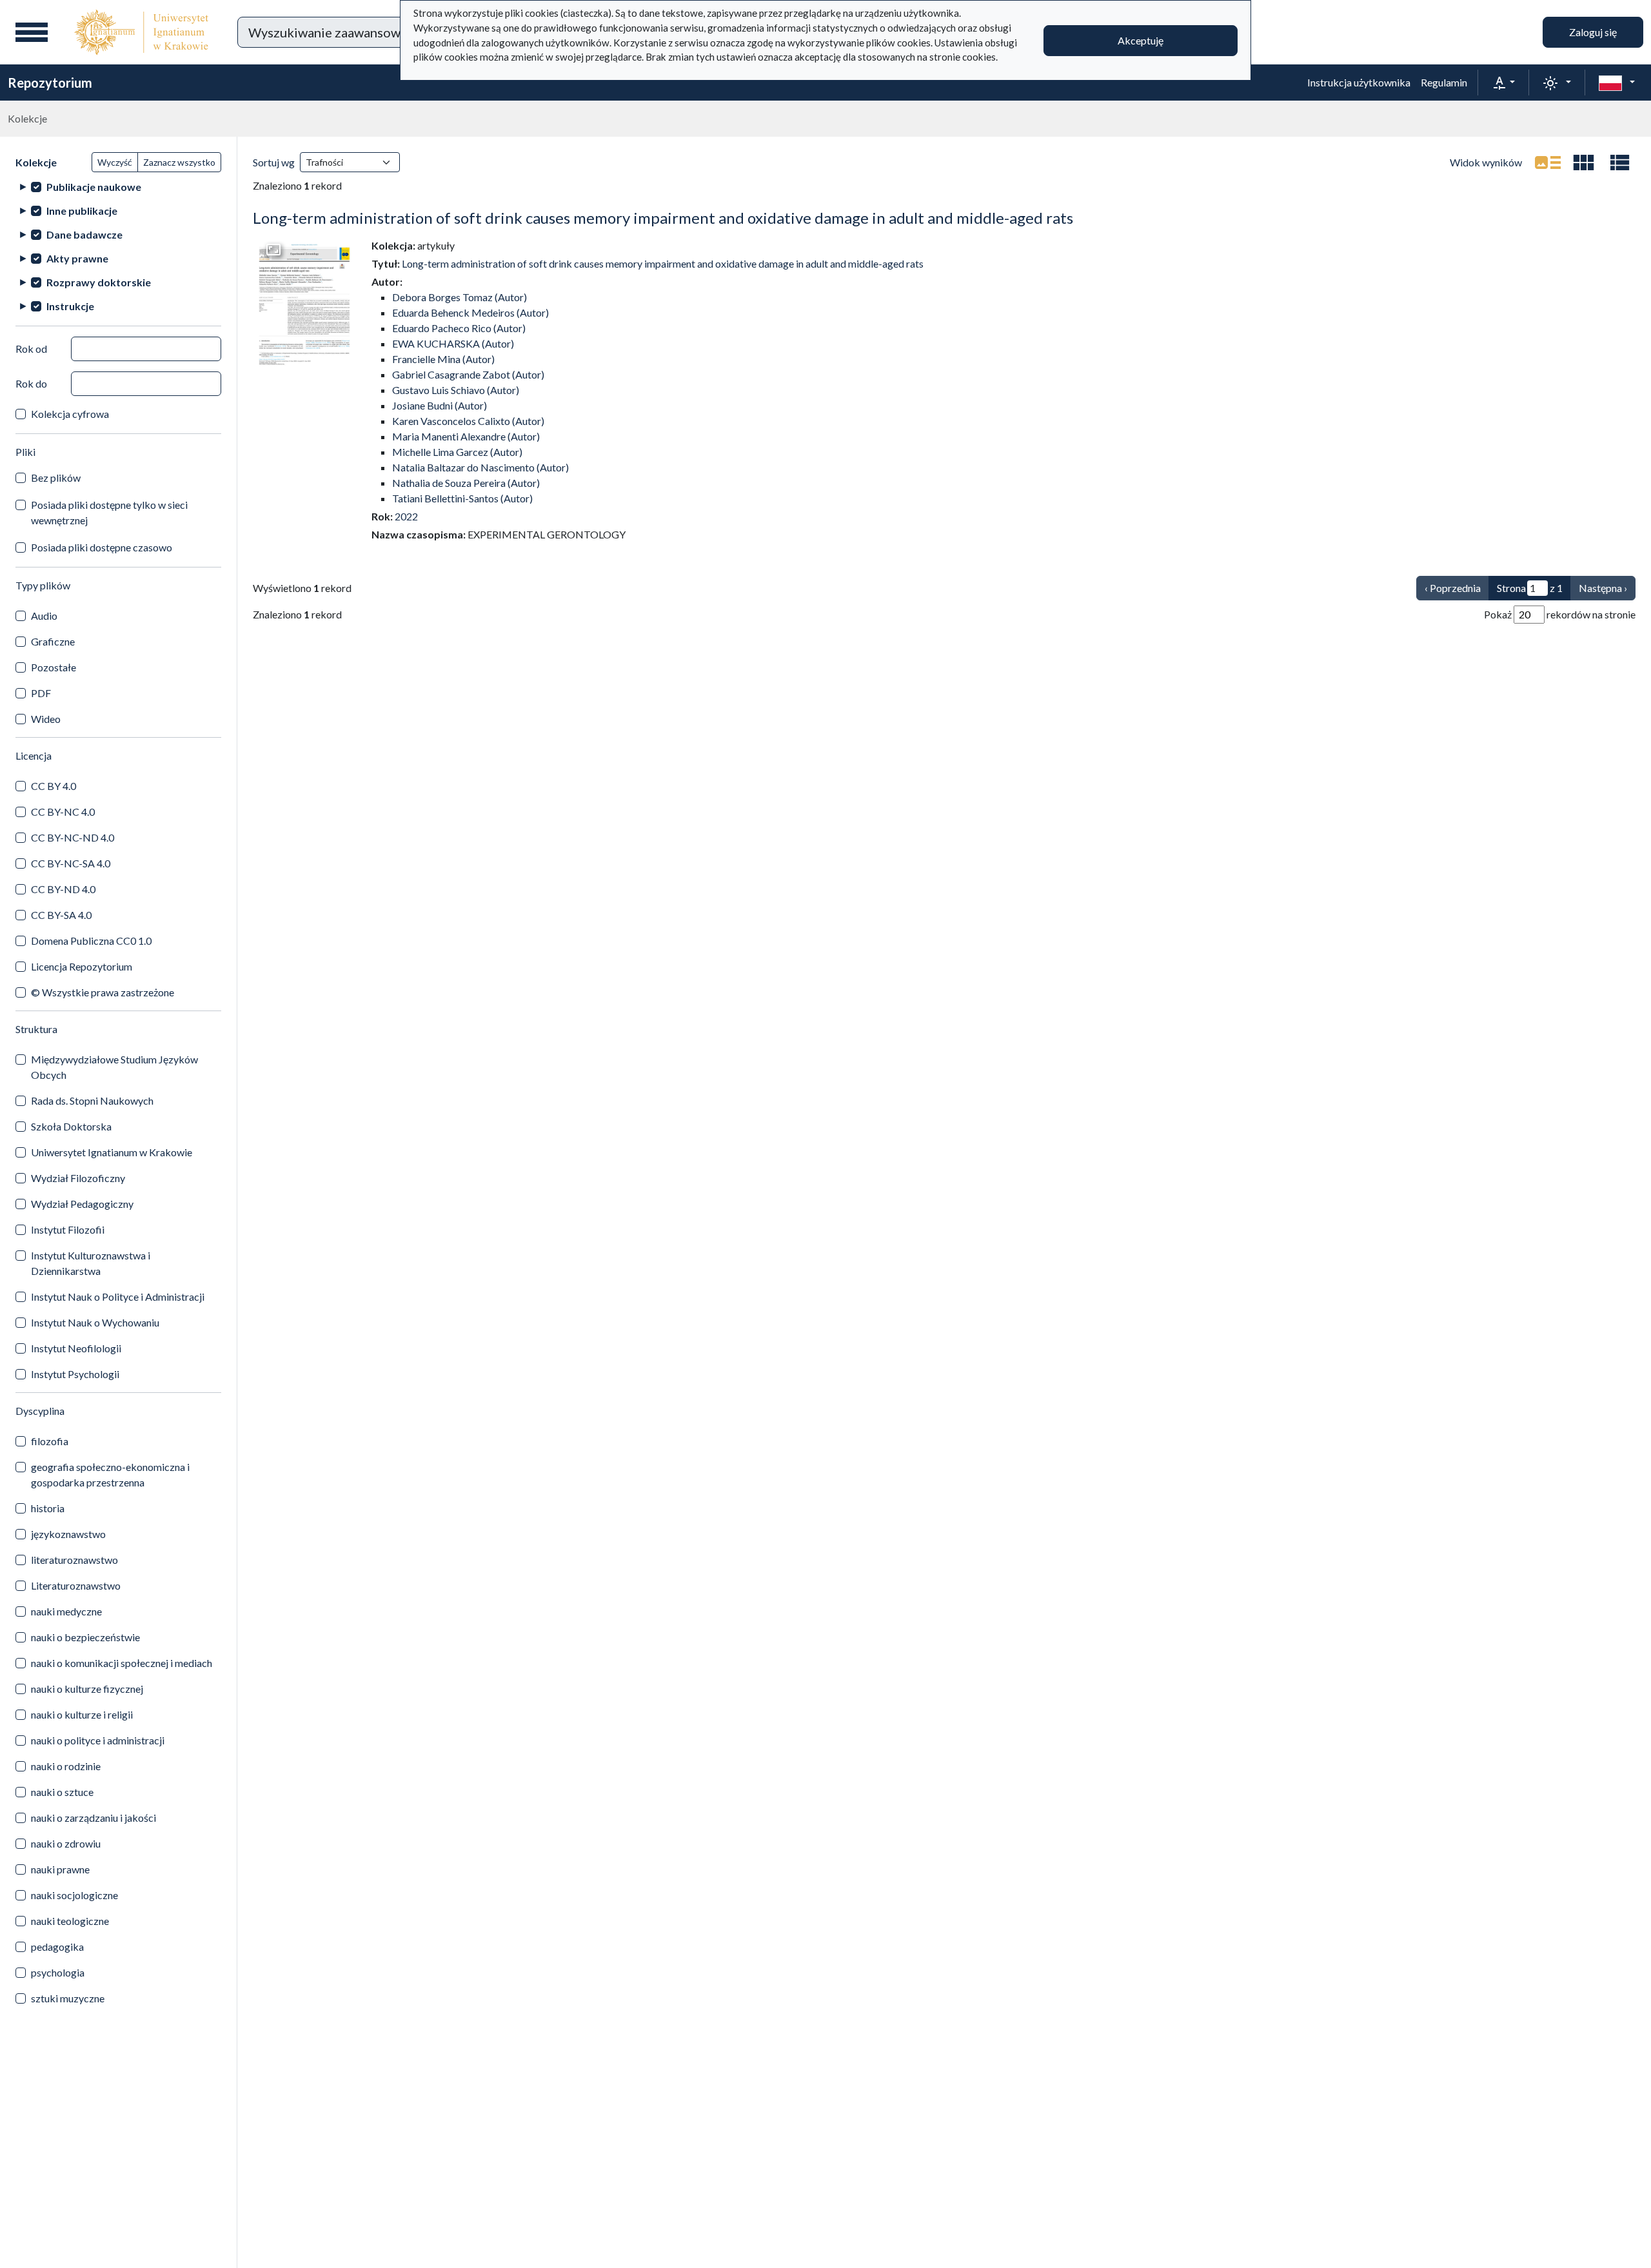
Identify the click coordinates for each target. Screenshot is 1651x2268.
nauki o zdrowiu (66, 1843)
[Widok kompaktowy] (1584, 163)
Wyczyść (115, 162)
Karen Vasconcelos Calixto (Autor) (468, 421)
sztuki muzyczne (68, 1998)
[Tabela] (1620, 163)
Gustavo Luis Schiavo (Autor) (456, 390)
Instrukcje (70, 306)
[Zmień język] (1617, 83)
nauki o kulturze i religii (82, 1714)
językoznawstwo (68, 1534)
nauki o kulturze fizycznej (87, 1689)
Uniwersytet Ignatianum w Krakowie (112, 1152)
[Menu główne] (32, 32)
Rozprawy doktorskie (99, 282)
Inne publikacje (82, 211)
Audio (44, 616)
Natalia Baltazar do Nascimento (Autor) (480, 467)
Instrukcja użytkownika (1359, 82)
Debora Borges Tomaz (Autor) (460, 297)
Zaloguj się (1593, 32)
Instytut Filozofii (68, 1229)
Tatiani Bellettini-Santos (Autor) (462, 498)
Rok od (31, 349)
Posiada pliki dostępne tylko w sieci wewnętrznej (109, 512)
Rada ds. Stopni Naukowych (92, 1100)
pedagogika (57, 1947)
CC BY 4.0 (54, 786)
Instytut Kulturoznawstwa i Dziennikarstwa (91, 1263)
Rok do (31, 383)
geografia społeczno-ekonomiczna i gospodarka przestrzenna (110, 1474)
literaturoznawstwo (74, 1560)
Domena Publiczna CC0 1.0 (91, 941)
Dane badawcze (84, 234)
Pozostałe (54, 667)
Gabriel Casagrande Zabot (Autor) (468, 374)
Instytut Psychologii (75, 1374)
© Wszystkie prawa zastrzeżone (103, 992)
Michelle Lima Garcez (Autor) (457, 452)
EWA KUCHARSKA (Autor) (453, 343)
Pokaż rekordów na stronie (1560, 614)
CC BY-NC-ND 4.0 (73, 837)
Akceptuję (1141, 40)
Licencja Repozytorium (82, 966)
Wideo (46, 719)
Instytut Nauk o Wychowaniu (95, 1322)
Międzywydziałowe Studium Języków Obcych (114, 1067)
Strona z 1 (1530, 588)
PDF (41, 693)
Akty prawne (77, 258)
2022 (406, 516)
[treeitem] (118, 187)
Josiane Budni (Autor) (440, 405)
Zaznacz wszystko (179, 162)
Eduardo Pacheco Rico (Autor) (459, 328)
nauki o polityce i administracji (98, 1740)
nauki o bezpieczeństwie (85, 1637)
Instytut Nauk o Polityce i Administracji (118, 1297)
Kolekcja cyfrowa (70, 414)
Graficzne (53, 641)
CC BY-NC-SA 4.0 (71, 863)
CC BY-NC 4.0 (63, 812)
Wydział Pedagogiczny (82, 1204)
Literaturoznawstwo (76, 1585)
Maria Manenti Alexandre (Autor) (466, 436)
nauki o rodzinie (66, 1766)
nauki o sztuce (62, 1792)
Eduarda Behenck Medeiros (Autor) (470, 312)
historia (48, 1508)
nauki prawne (60, 1869)
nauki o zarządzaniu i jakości (94, 1818)
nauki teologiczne (70, 1921)
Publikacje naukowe (94, 187)
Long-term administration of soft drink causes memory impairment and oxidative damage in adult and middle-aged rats (663, 218)
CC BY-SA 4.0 (61, 915)
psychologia (58, 1972)
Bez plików (56, 478)
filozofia (50, 1441)
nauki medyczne (66, 1611)
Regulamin (1444, 82)
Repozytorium (50, 83)
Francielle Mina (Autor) (443, 359)
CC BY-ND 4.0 (63, 889)
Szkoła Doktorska (71, 1126)
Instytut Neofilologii (76, 1348)
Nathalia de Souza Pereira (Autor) (466, 483)
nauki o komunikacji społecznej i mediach (122, 1663)
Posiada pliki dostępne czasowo (102, 547)
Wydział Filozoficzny (78, 1178)
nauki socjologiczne (74, 1895)
